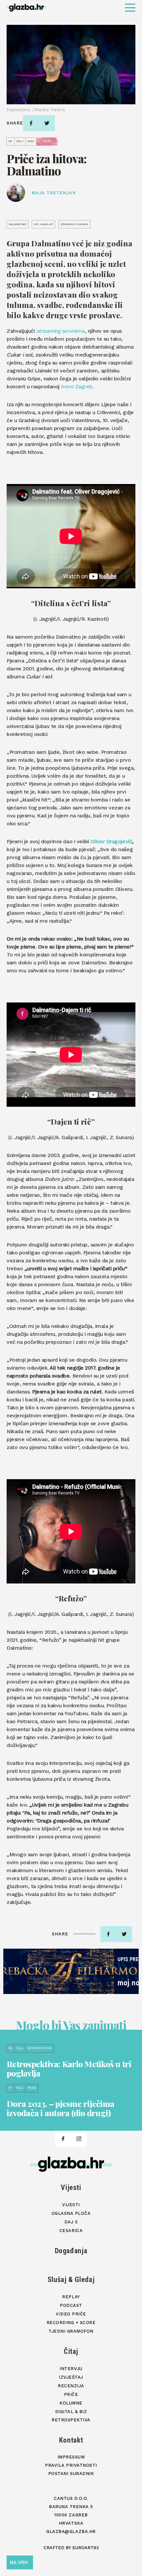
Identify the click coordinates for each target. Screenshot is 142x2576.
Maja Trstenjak (54, 193)
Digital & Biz (71, 2412)
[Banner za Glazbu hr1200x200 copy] (71, 1971)
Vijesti (71, 2187)
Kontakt (71, 2440)
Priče (71, 2394)
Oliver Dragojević (111, 841)
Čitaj (71, 2351)
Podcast (71, 2305)
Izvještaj (71, 2377)
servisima (61, 331)
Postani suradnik (71, 2474)
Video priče (71, 2314)
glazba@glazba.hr (71, 2531)
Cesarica (71, 2231)
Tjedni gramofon (71, 2331)
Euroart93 (86, 2548)
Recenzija (71, 2386)
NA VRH (19, 2562)
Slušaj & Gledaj (71, 2280)
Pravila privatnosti (71, 2465)
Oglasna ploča (71, 2213)
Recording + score (71, 2323)
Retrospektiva (71, 2420)
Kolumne (71, 2403)
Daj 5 (71, 2222)
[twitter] (47, 123)
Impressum (71, 2457)
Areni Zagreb (76, 387)
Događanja (71, 2251)
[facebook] (31, 123)
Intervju (71, 2369)
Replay (71, 2297)
